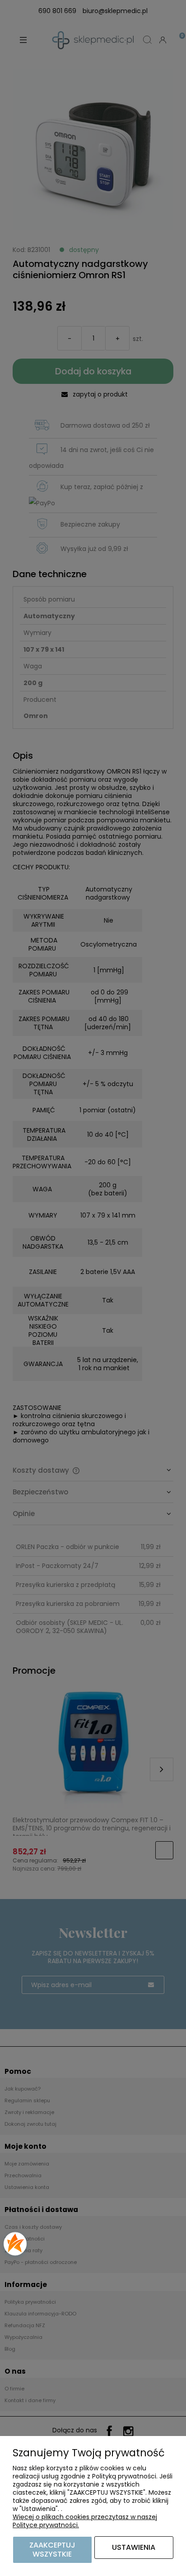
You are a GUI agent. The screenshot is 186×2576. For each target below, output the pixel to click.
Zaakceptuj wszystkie (52, 2550)
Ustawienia (134, 2547)
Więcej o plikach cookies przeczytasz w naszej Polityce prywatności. (85, 2521)
